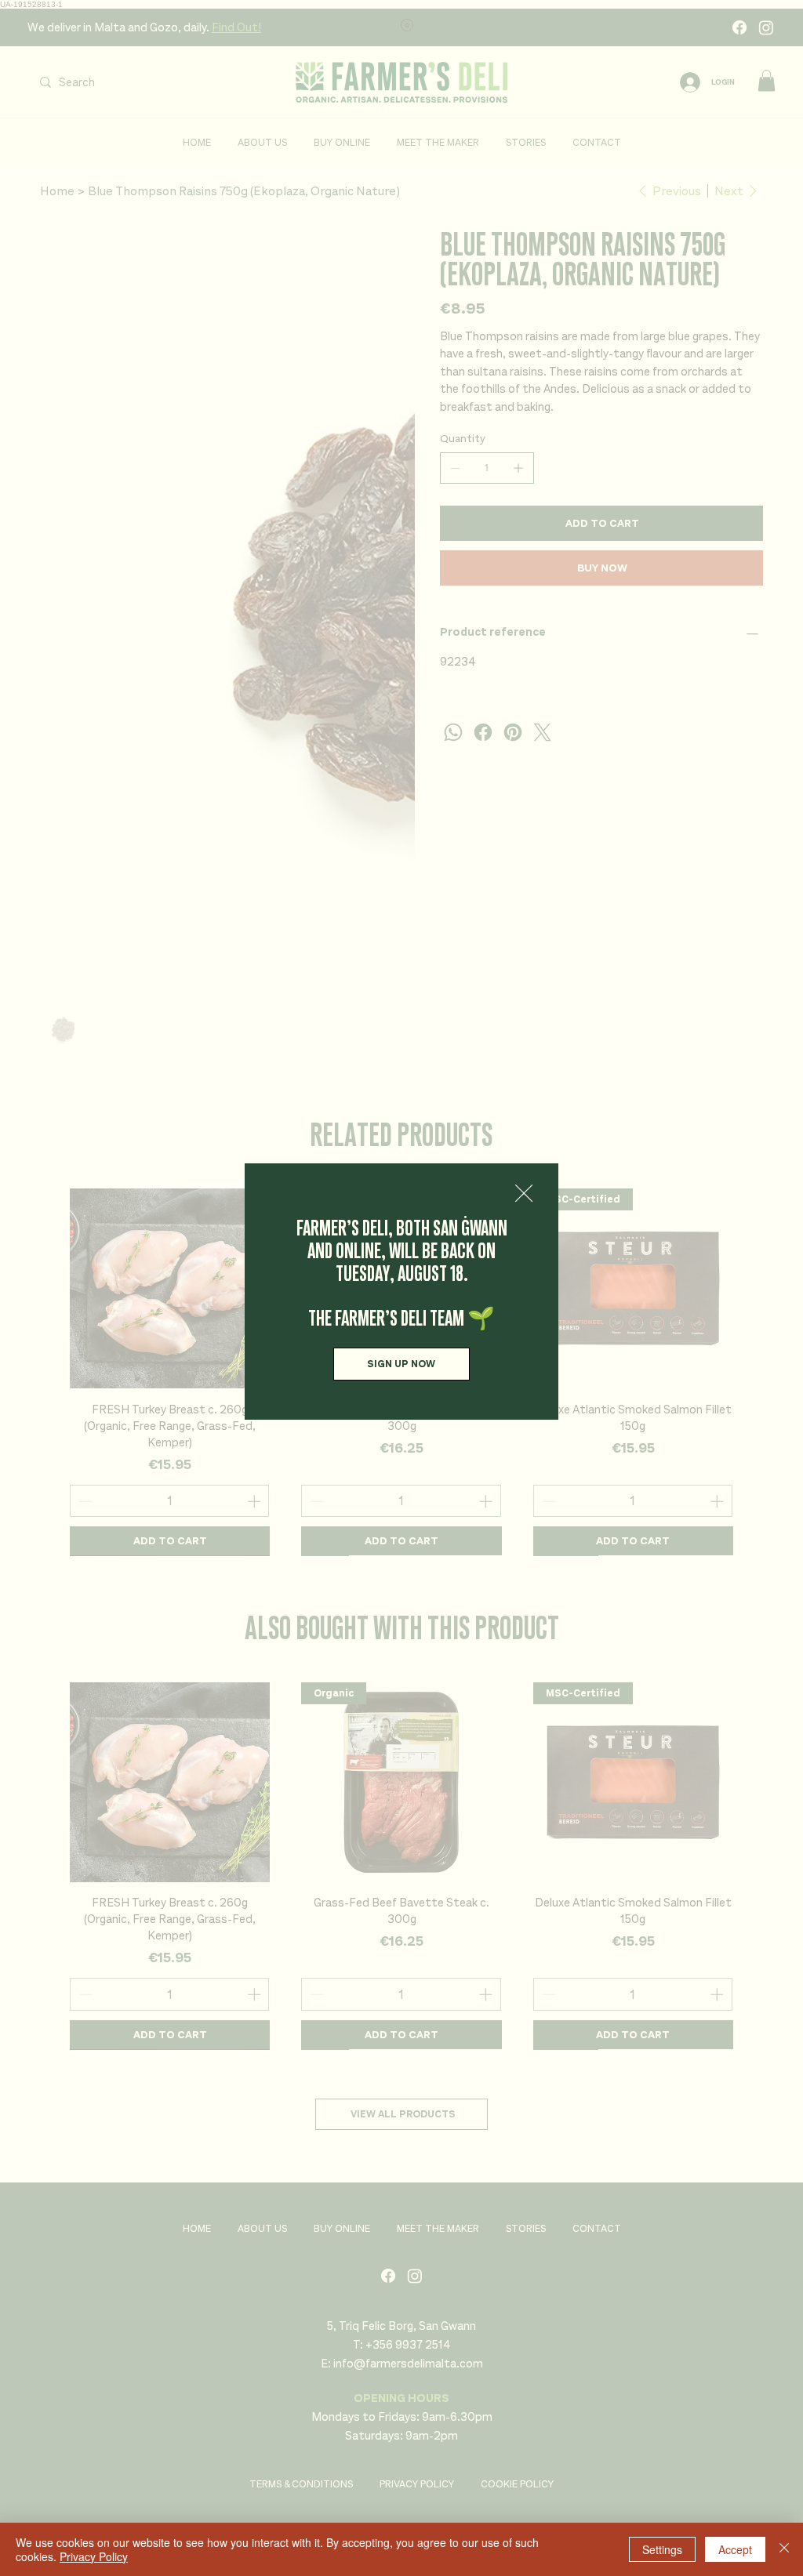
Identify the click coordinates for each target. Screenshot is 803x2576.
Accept (735, 2549)
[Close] (784, 2549)
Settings (662, 2549)
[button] (524, 1194)
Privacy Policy (94, 2556)
